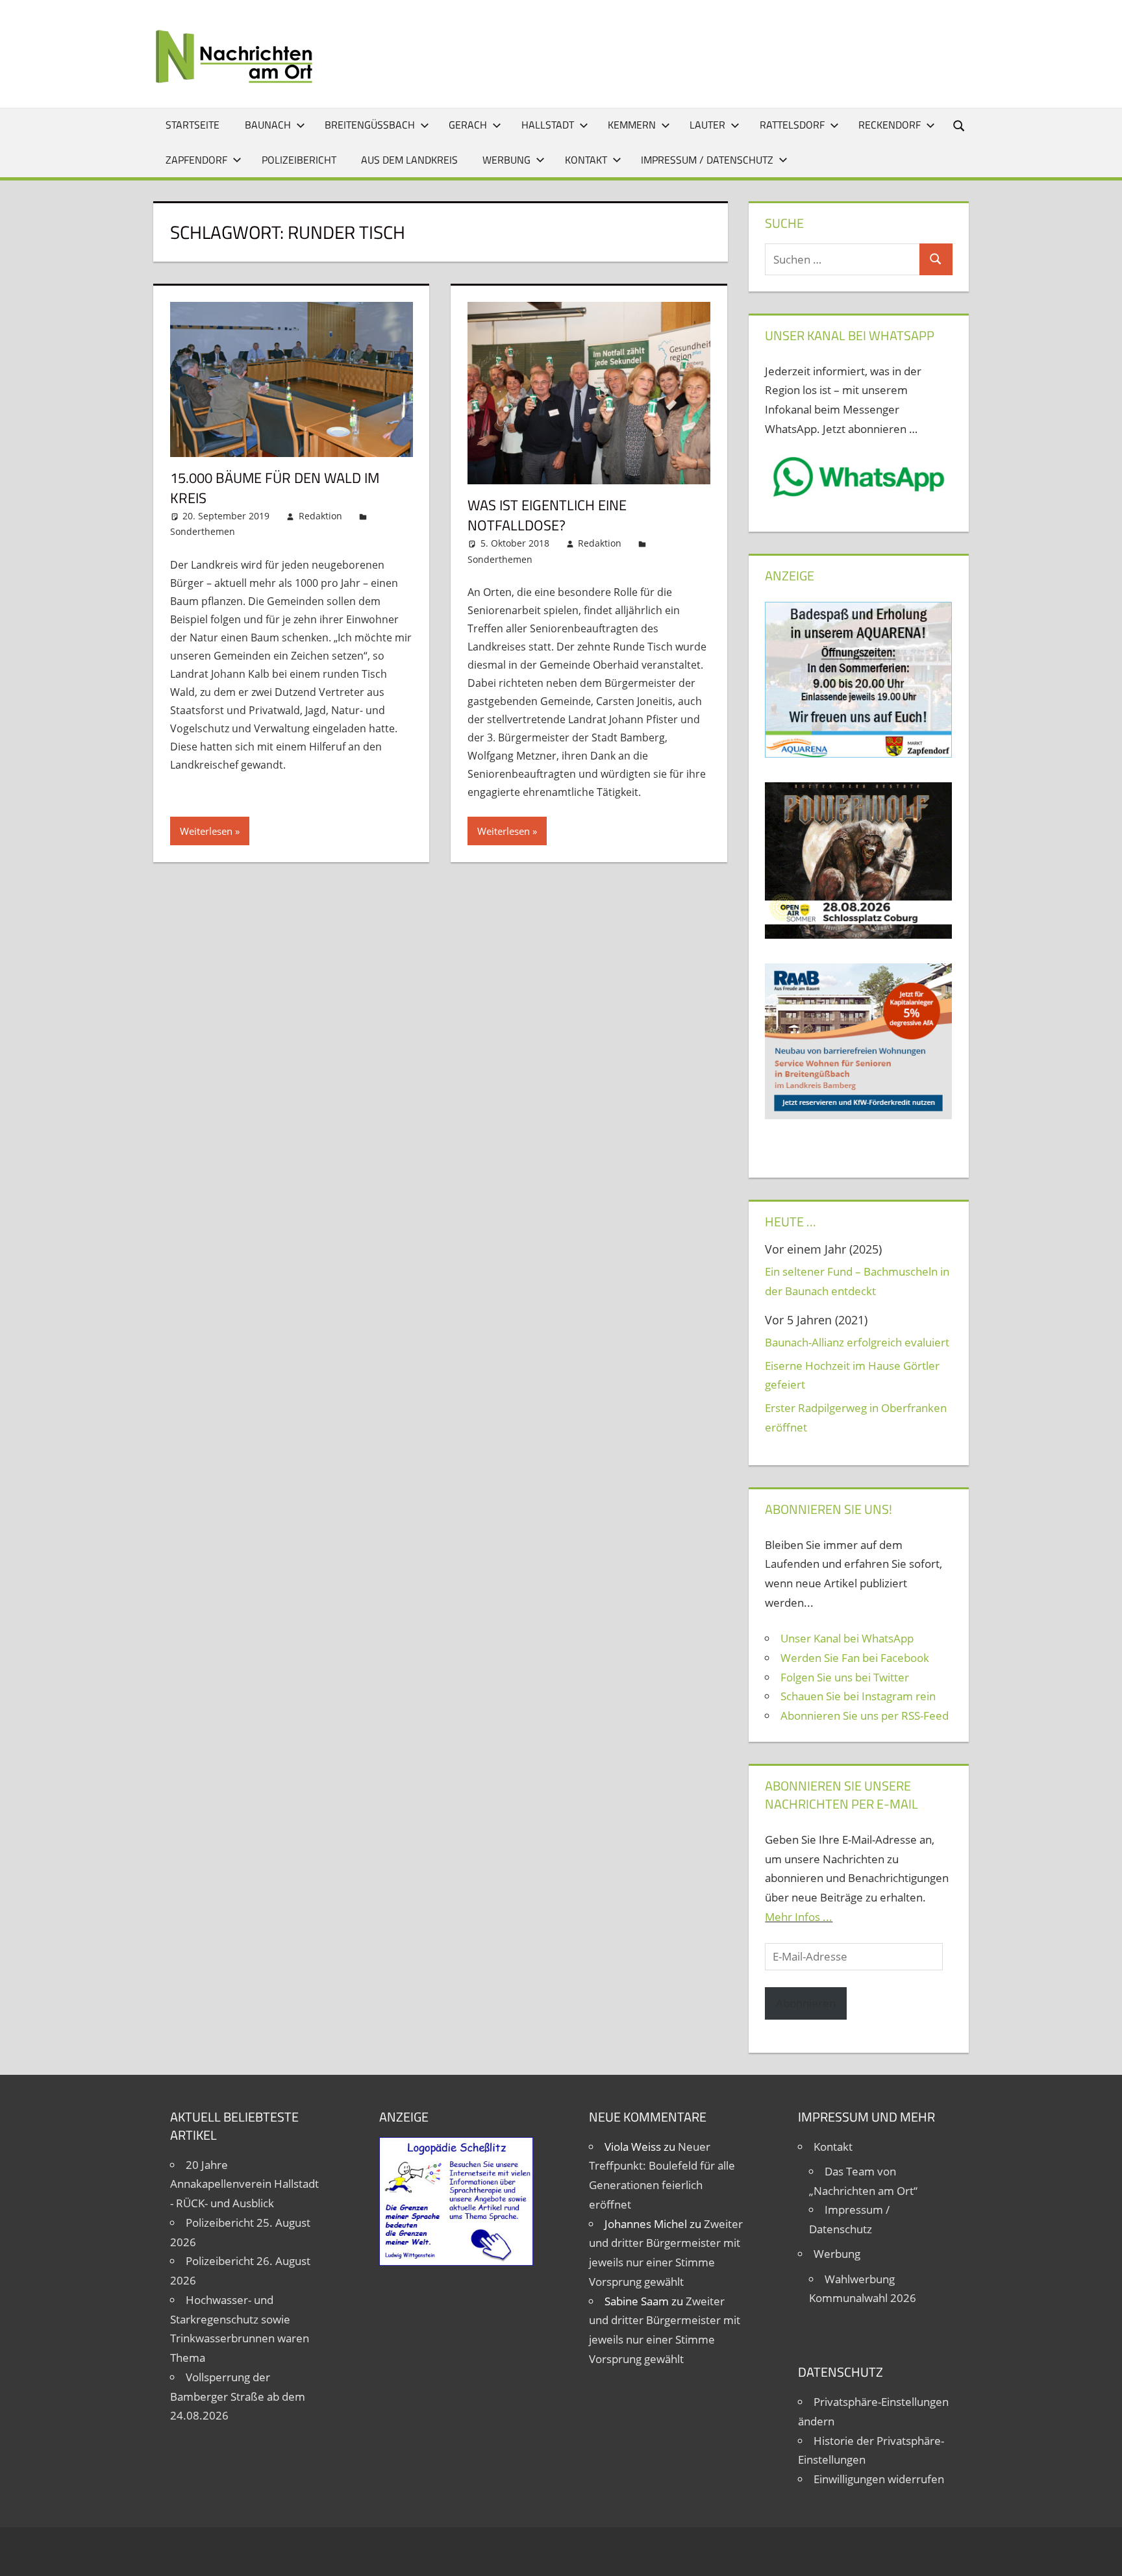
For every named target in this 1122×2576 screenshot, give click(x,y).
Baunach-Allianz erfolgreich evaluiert (857, 1342)
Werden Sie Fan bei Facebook (855, 1658)
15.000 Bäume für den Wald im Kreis (275, 488)
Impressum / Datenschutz (707, 160)
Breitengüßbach (370, 125)
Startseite (193, 125)
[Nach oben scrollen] (1101, 2555)
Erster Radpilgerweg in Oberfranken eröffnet (856, 1418)
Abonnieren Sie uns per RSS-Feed (865, 1715)
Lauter (707, 125)
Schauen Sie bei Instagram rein (858, 1696)
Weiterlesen (206, 831)
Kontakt (586, 160)
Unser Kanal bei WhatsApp (847, 1638)
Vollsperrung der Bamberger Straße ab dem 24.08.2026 (238, 2396)
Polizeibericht (299, 160)
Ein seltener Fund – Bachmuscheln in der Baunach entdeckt (857, 1281)
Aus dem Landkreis (409, 160)
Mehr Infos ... (799, 1917)
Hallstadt (548, 125)
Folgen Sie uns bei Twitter (845, 1677)
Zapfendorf (196, 160)
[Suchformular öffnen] (960, 125)
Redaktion (320, 516)
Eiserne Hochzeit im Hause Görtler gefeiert (852, 1375)
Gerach (468, 125)
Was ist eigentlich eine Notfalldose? (547, 515)
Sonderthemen (203, 531)
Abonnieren (806, 2003)
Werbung (506, 160)
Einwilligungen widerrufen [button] (879, 2479)
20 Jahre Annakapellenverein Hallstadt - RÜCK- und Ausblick (244, 2184)
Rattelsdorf (792, 125)
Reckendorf (890, 125)
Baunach (268, 125)
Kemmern (632, 125)
